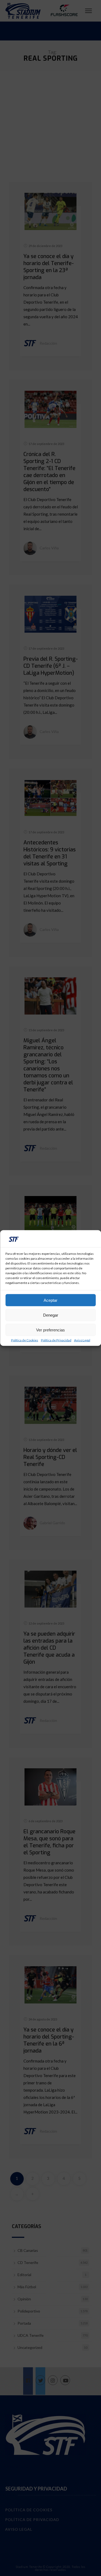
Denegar (51, 1315)
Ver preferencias (50, 1330)
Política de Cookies (25, 1340)
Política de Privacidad (56, 1340)
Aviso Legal (82, 1340)
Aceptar (50, 1300)
